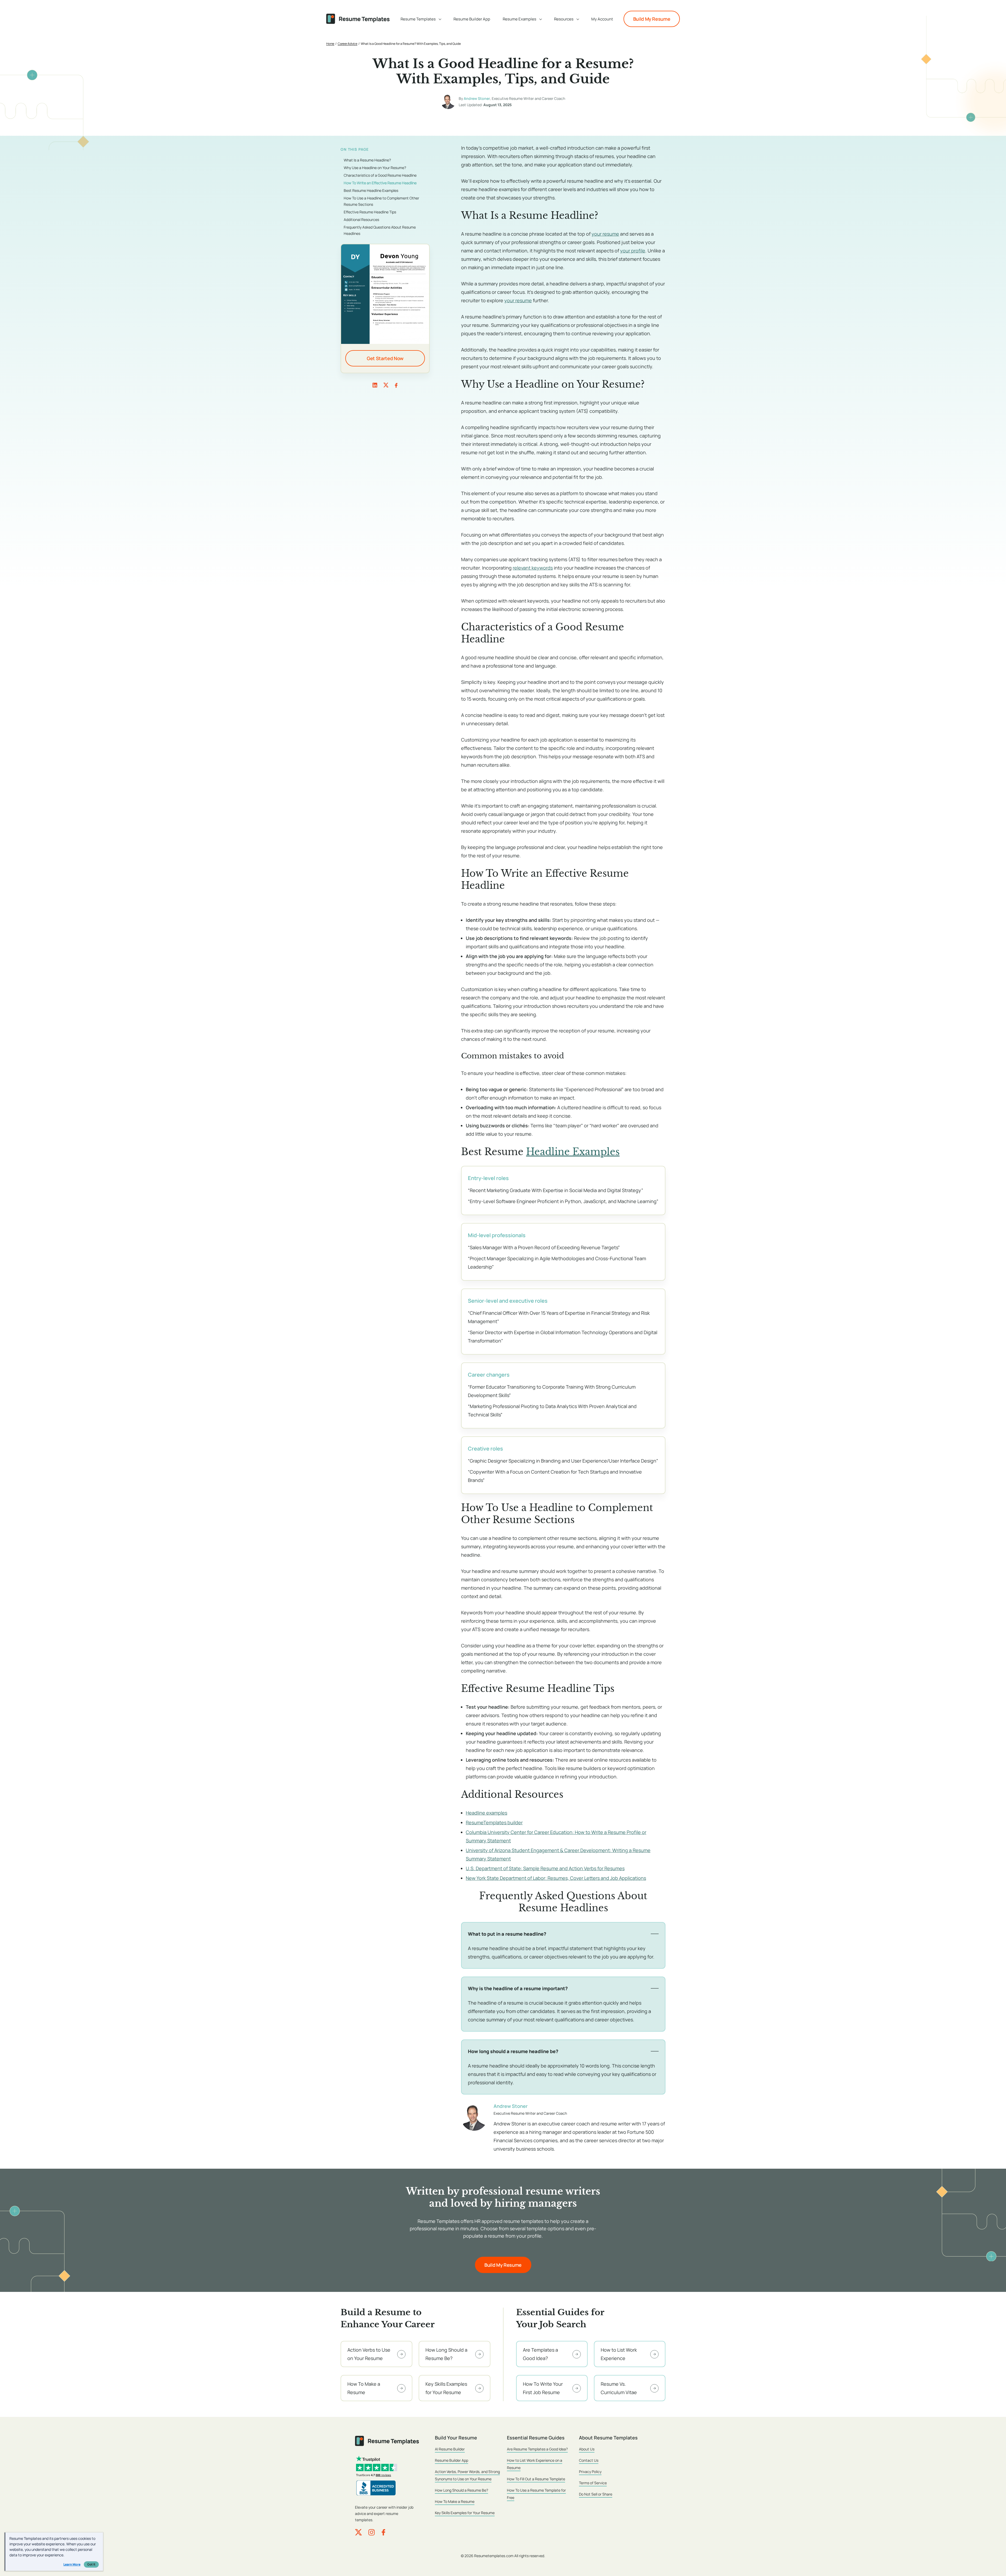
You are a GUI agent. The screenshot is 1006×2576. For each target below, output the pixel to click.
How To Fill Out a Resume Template (536, 2479)
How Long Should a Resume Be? (461, 2490)
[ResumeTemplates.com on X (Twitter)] (358, 2532)
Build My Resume (652, 19)
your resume (605, 234)
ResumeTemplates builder (494, 1822)
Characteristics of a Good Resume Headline (380, 175)
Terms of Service (593, 2483)
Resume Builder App (452, 2460)
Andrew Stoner (477, 98)
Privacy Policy (590, 2472)
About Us (587, 2449)
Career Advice (348, 44)
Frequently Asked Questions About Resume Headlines (380, 230)
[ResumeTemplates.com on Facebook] (383, 2532)
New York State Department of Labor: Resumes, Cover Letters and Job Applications (556, 1878)
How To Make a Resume (455, 2501)
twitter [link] (386, 385)
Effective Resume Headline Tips (370, 212)
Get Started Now (385, 358)
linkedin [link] (375, 385)
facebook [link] (396, 385)
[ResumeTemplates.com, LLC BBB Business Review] (376, 2488)
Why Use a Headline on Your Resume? (375, 168)
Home (330, 44)
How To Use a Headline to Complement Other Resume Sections (381, 201)
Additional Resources (361, 220)
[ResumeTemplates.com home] (358, 19)
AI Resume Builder (450, 2449)
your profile (633, 251)
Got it (91, 2564)
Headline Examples (573, 1152)
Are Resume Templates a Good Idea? (537, 2449)
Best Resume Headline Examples (371, 190)
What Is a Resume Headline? (367, 160)
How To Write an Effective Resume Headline (380, 183)
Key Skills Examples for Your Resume (465, 2513)
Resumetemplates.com (494, 2556)
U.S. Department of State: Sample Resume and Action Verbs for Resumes (545, 1868)
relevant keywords (533, 568)
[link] (421, 19)
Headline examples (486, 1813)
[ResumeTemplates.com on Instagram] (371, 2532)
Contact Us (589, 2460)
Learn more (72, 2564)
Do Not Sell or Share (596, 2494)
